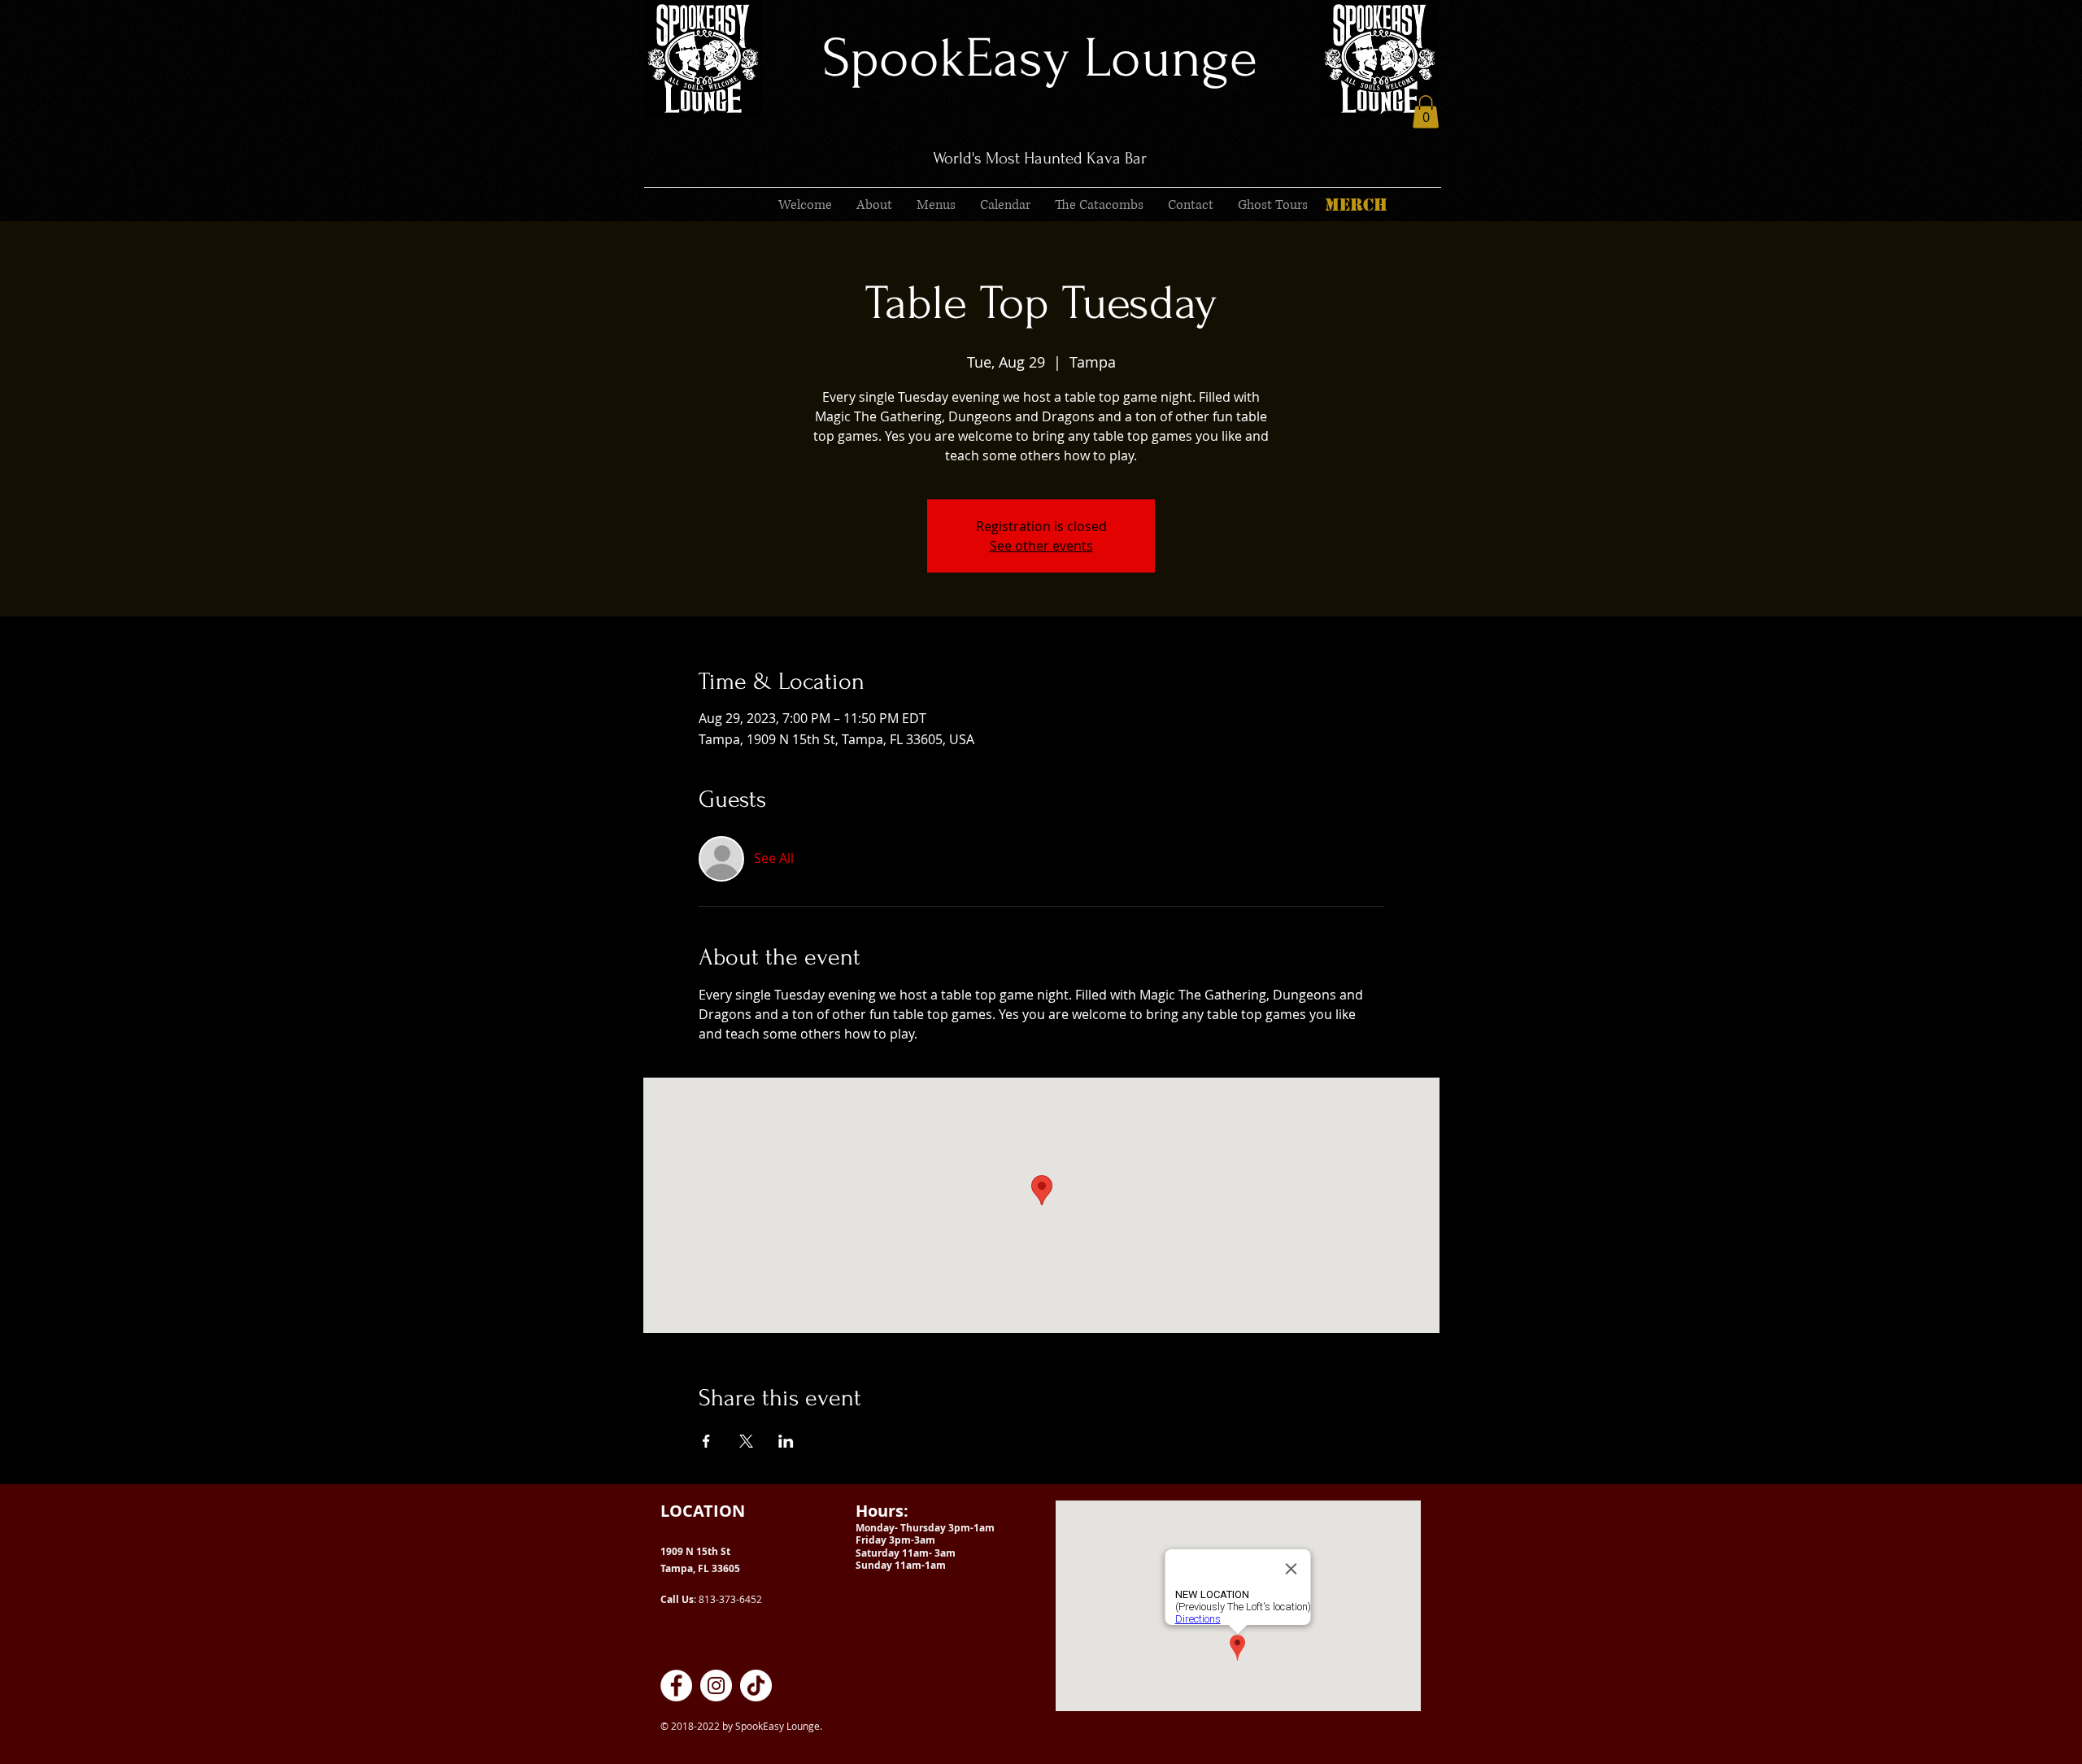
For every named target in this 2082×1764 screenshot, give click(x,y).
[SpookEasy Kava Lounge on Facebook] (676, 1686)
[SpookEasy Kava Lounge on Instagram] (716, 1686)
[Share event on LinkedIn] (786, 1441)
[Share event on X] (746, 1441)
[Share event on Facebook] (706, 1441)
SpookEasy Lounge (1040, 58)
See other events (1041, 546)
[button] (1426, 112)
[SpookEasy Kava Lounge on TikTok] (756, 1686)
